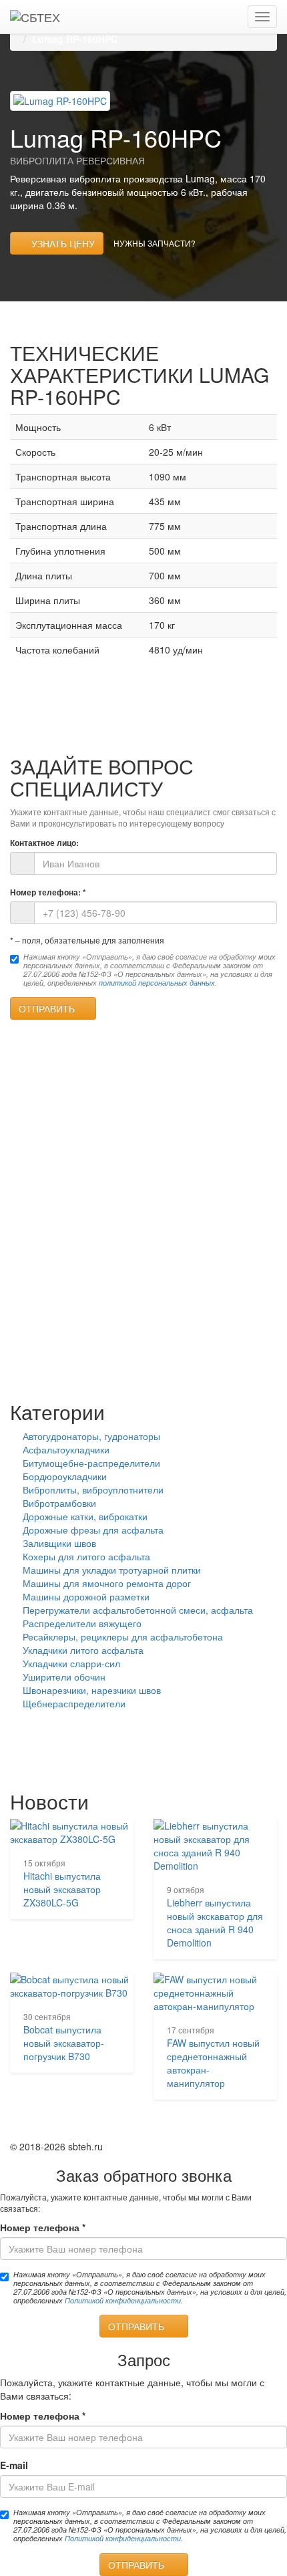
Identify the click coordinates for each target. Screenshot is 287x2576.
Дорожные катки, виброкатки (85, 1516)
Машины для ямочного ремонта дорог (107, 1583)
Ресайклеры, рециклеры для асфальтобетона (123, 1636)
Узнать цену (60, 243)
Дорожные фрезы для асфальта (93, 1530)
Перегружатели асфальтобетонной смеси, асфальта (138, 1610)
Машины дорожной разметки (86, 1596)
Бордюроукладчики (65, 1476)
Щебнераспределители (74, 1703)
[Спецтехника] (35, 17)
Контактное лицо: (44, 843)
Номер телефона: (48, 892)
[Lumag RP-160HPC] (60, 100)
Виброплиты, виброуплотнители (93, 1489)
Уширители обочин (64, 1677)
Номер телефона (43, 2227)
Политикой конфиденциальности (123, 2300)
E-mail (14, 2465)
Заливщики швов (59, 1543)
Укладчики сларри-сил (71, 1663)
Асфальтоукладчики (66, 1449)
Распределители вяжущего (82, 1623)
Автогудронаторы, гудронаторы (91, 1436)
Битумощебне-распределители (91, 1463)
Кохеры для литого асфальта (86, 1556)
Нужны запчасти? (155, 243)
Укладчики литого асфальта (83, 1650)
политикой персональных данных (157, 983)
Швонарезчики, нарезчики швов (92, 1690)
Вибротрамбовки (59, 1503)
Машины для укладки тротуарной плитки (112, 1570)
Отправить (49, 1008)
